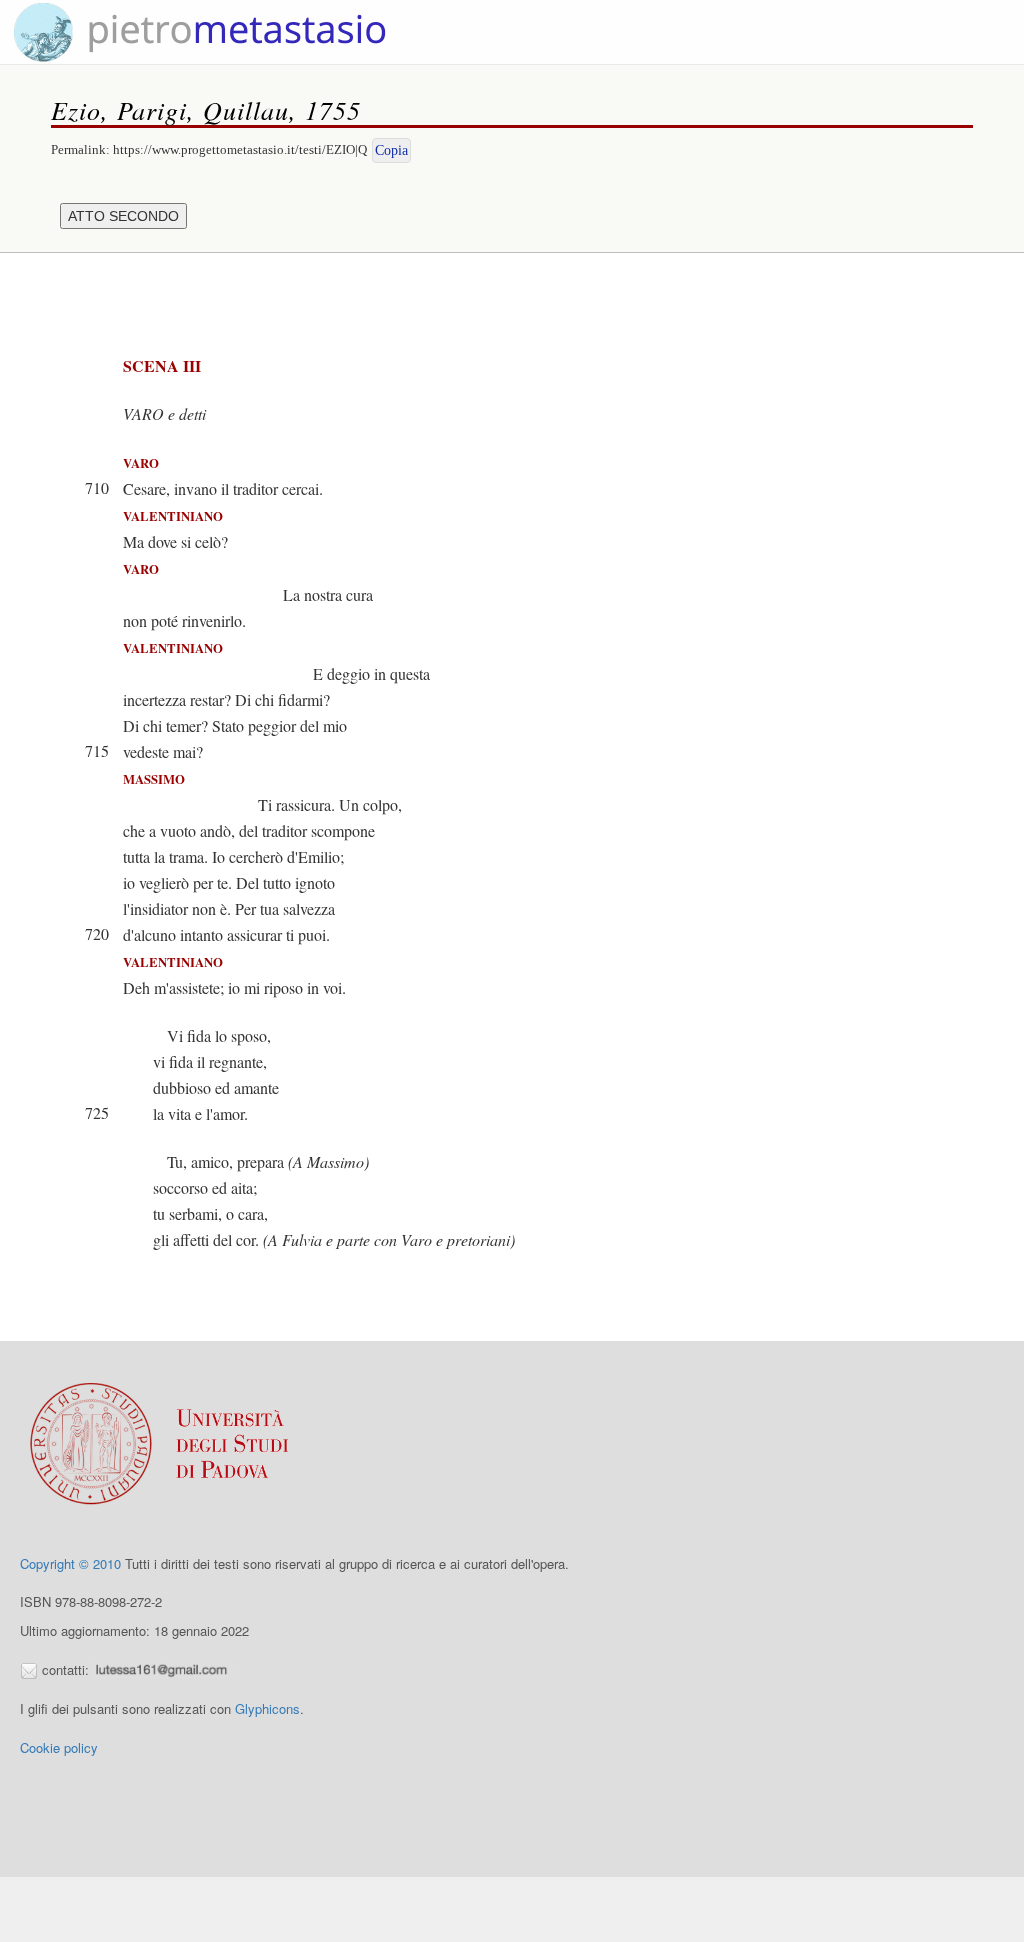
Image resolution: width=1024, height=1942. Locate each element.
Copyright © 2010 (70, 1563)
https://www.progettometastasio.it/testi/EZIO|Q (240, 149)
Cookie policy (59, 1747)
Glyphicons (267, 1708)
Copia (391, 150)
